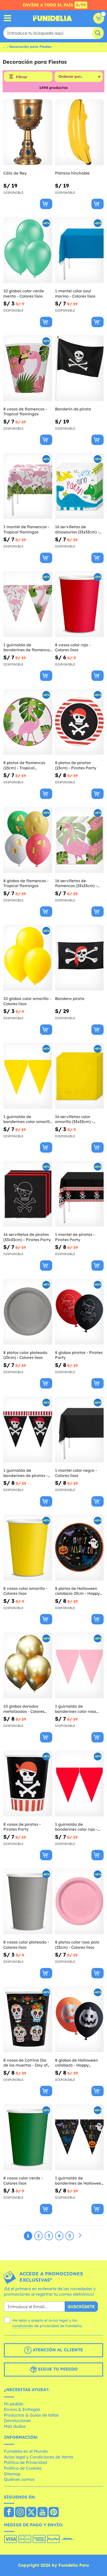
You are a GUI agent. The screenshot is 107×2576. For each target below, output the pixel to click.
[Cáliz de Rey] (28, 132)
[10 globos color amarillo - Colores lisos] (28, 958)
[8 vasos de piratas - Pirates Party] (28, 1784)
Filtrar (22, 77)
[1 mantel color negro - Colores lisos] (79, 1430)
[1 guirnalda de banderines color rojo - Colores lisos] (79, 1784)
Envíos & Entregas (22, 2409)
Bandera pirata (70, 999)
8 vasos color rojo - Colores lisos (73, 647)
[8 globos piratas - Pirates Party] (79, 1312)
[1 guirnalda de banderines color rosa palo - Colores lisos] (79, 1665)
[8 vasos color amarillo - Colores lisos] (28, 1548)
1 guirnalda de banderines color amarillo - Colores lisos (28, 1119)
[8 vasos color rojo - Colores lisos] (79, 604)
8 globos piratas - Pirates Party (79, 1355)
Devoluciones (17, 2420)
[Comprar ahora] (46, 204)
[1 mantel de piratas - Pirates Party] (79, 1194)
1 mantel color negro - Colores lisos (76, 1473)
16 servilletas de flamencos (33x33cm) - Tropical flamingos (76, 883)
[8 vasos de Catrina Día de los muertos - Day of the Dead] (28, 2019)
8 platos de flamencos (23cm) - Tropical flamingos (24, 765)
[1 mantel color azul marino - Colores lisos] (79, 250)
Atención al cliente (57, 2350)
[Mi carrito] (99, 18)
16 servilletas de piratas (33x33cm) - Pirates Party (27, 1237)
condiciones (23, 2326)
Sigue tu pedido (57, 2369)
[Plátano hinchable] (79, 132)
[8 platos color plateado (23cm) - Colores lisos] (28, 1312)
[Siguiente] (80, 2236)
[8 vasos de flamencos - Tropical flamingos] (28, 368)
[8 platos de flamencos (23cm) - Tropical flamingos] (28, 722)
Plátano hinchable (72, 173)
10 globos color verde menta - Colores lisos (24, 293)
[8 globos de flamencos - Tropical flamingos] (28, 840)
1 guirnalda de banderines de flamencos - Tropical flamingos (27, 647)
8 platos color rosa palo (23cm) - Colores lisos (77, 1945)
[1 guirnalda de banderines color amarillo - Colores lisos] (28, 1076)
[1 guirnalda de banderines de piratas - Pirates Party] (28, 1430)
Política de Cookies (23, 2468)
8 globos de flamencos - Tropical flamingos (26, 883)
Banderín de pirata (73, 409)
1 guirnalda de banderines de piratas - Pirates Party (26, 1473)
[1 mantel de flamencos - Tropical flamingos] (28, 486)
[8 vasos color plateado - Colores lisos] (28, 1901)
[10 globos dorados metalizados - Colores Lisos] (28, 1665)
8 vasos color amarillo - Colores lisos (25, 1591)
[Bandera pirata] (79, 958)
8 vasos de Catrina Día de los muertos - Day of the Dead (25, 2063)
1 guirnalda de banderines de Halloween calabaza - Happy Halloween (79, 2181)
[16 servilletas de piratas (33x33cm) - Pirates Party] (28, 1194)
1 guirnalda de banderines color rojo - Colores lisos (76, 1827)
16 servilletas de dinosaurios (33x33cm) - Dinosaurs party (77, 529)
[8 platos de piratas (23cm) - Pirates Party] (79, 722)
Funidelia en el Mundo (26, 2451)
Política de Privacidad (25, 2462)
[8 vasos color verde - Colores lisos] (28, 2137)
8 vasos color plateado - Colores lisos (26, 1945)
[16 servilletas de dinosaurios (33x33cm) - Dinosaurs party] (79, 486)
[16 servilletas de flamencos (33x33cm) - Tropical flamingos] (79, 840)
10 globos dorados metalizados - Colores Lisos (24, 1709)
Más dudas (15, 2426)
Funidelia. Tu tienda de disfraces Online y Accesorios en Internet (52, 18)
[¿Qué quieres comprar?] (8, 18)
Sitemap (12, 2474)
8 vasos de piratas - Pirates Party (22, 1827)
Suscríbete (81, 2307)
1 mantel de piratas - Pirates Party (75, 1237)
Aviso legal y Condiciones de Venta (38, 2457)
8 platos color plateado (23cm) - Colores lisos (25, 1355)
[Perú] (9, 2513)
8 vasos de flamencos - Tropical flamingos (25, 412)
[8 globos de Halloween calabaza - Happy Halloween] (79, 2019)
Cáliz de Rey (15, 173)
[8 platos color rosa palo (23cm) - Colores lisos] (79, 1901)
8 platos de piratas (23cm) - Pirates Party (76, 765)
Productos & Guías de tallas (31, 2415)
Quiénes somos (19, 2479)
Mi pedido (14, 2404)
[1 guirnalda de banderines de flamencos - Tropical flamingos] (28, 604)
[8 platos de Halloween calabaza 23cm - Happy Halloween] (79, 1548)
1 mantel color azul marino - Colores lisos (75, 293)
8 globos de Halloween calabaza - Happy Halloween (76, 2063)
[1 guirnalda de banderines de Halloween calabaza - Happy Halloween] (79, 2137)
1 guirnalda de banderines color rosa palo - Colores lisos (76, 1709)
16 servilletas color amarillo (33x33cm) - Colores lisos (74, 1119)
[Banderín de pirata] (79, 368)
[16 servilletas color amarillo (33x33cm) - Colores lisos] (79, 1076)
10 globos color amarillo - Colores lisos (27, 1001)
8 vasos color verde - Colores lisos (23, 2181)
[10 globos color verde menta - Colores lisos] (28, 250)
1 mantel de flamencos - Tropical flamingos (26, 529)
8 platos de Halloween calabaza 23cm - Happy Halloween (77, 1591)
